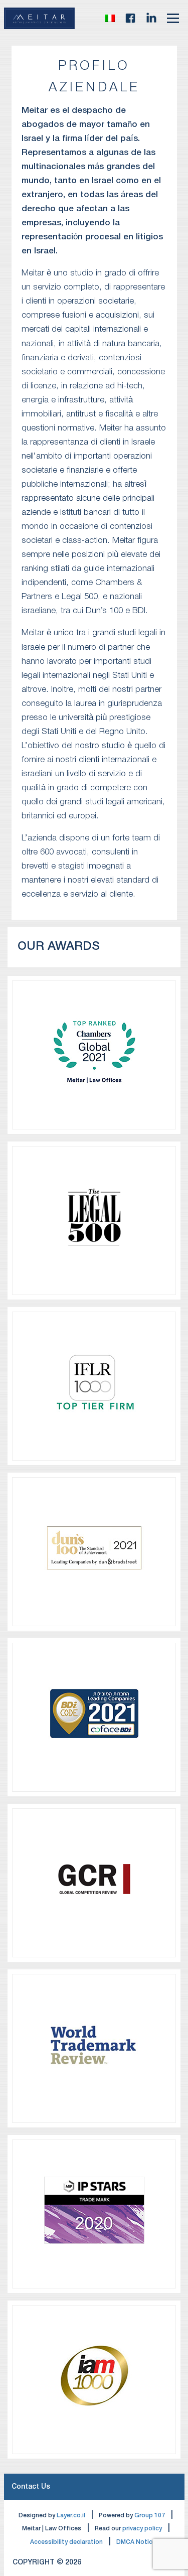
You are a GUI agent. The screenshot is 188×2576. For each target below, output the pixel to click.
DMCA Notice (136, 2542)
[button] (110, 18)
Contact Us (31, 2487)
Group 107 (150, 2516)
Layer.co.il (71, 2516)
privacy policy (142, 2529)
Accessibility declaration (66, 2542)
